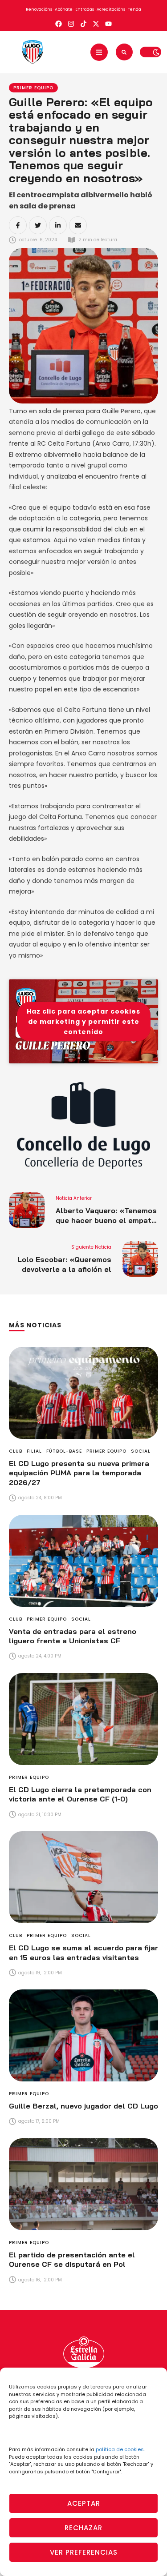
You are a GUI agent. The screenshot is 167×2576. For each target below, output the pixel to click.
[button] (99, 52)
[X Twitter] (38, 225)
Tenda (134, 9)
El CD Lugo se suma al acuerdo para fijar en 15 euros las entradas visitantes (83, 1953)
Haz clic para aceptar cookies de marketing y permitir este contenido (83, 1021)
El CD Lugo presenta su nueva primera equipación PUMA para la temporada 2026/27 (79, 1473)
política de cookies (120, 2449)
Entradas (85, 9)
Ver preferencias (84, 2552)
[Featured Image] (83, 1393)
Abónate (64, 9)
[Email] (78, 225)
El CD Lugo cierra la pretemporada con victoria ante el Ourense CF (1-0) (80, 1794)
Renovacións (39, 9)
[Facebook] (18, 225)
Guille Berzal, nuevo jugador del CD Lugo (83, 2106)
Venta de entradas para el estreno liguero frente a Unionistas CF (73, 1636)
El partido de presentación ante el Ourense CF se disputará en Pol (72, 2260)
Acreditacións (111, 9)
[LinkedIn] (58, 225)
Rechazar (83, 2528)
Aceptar (84, 2503)
